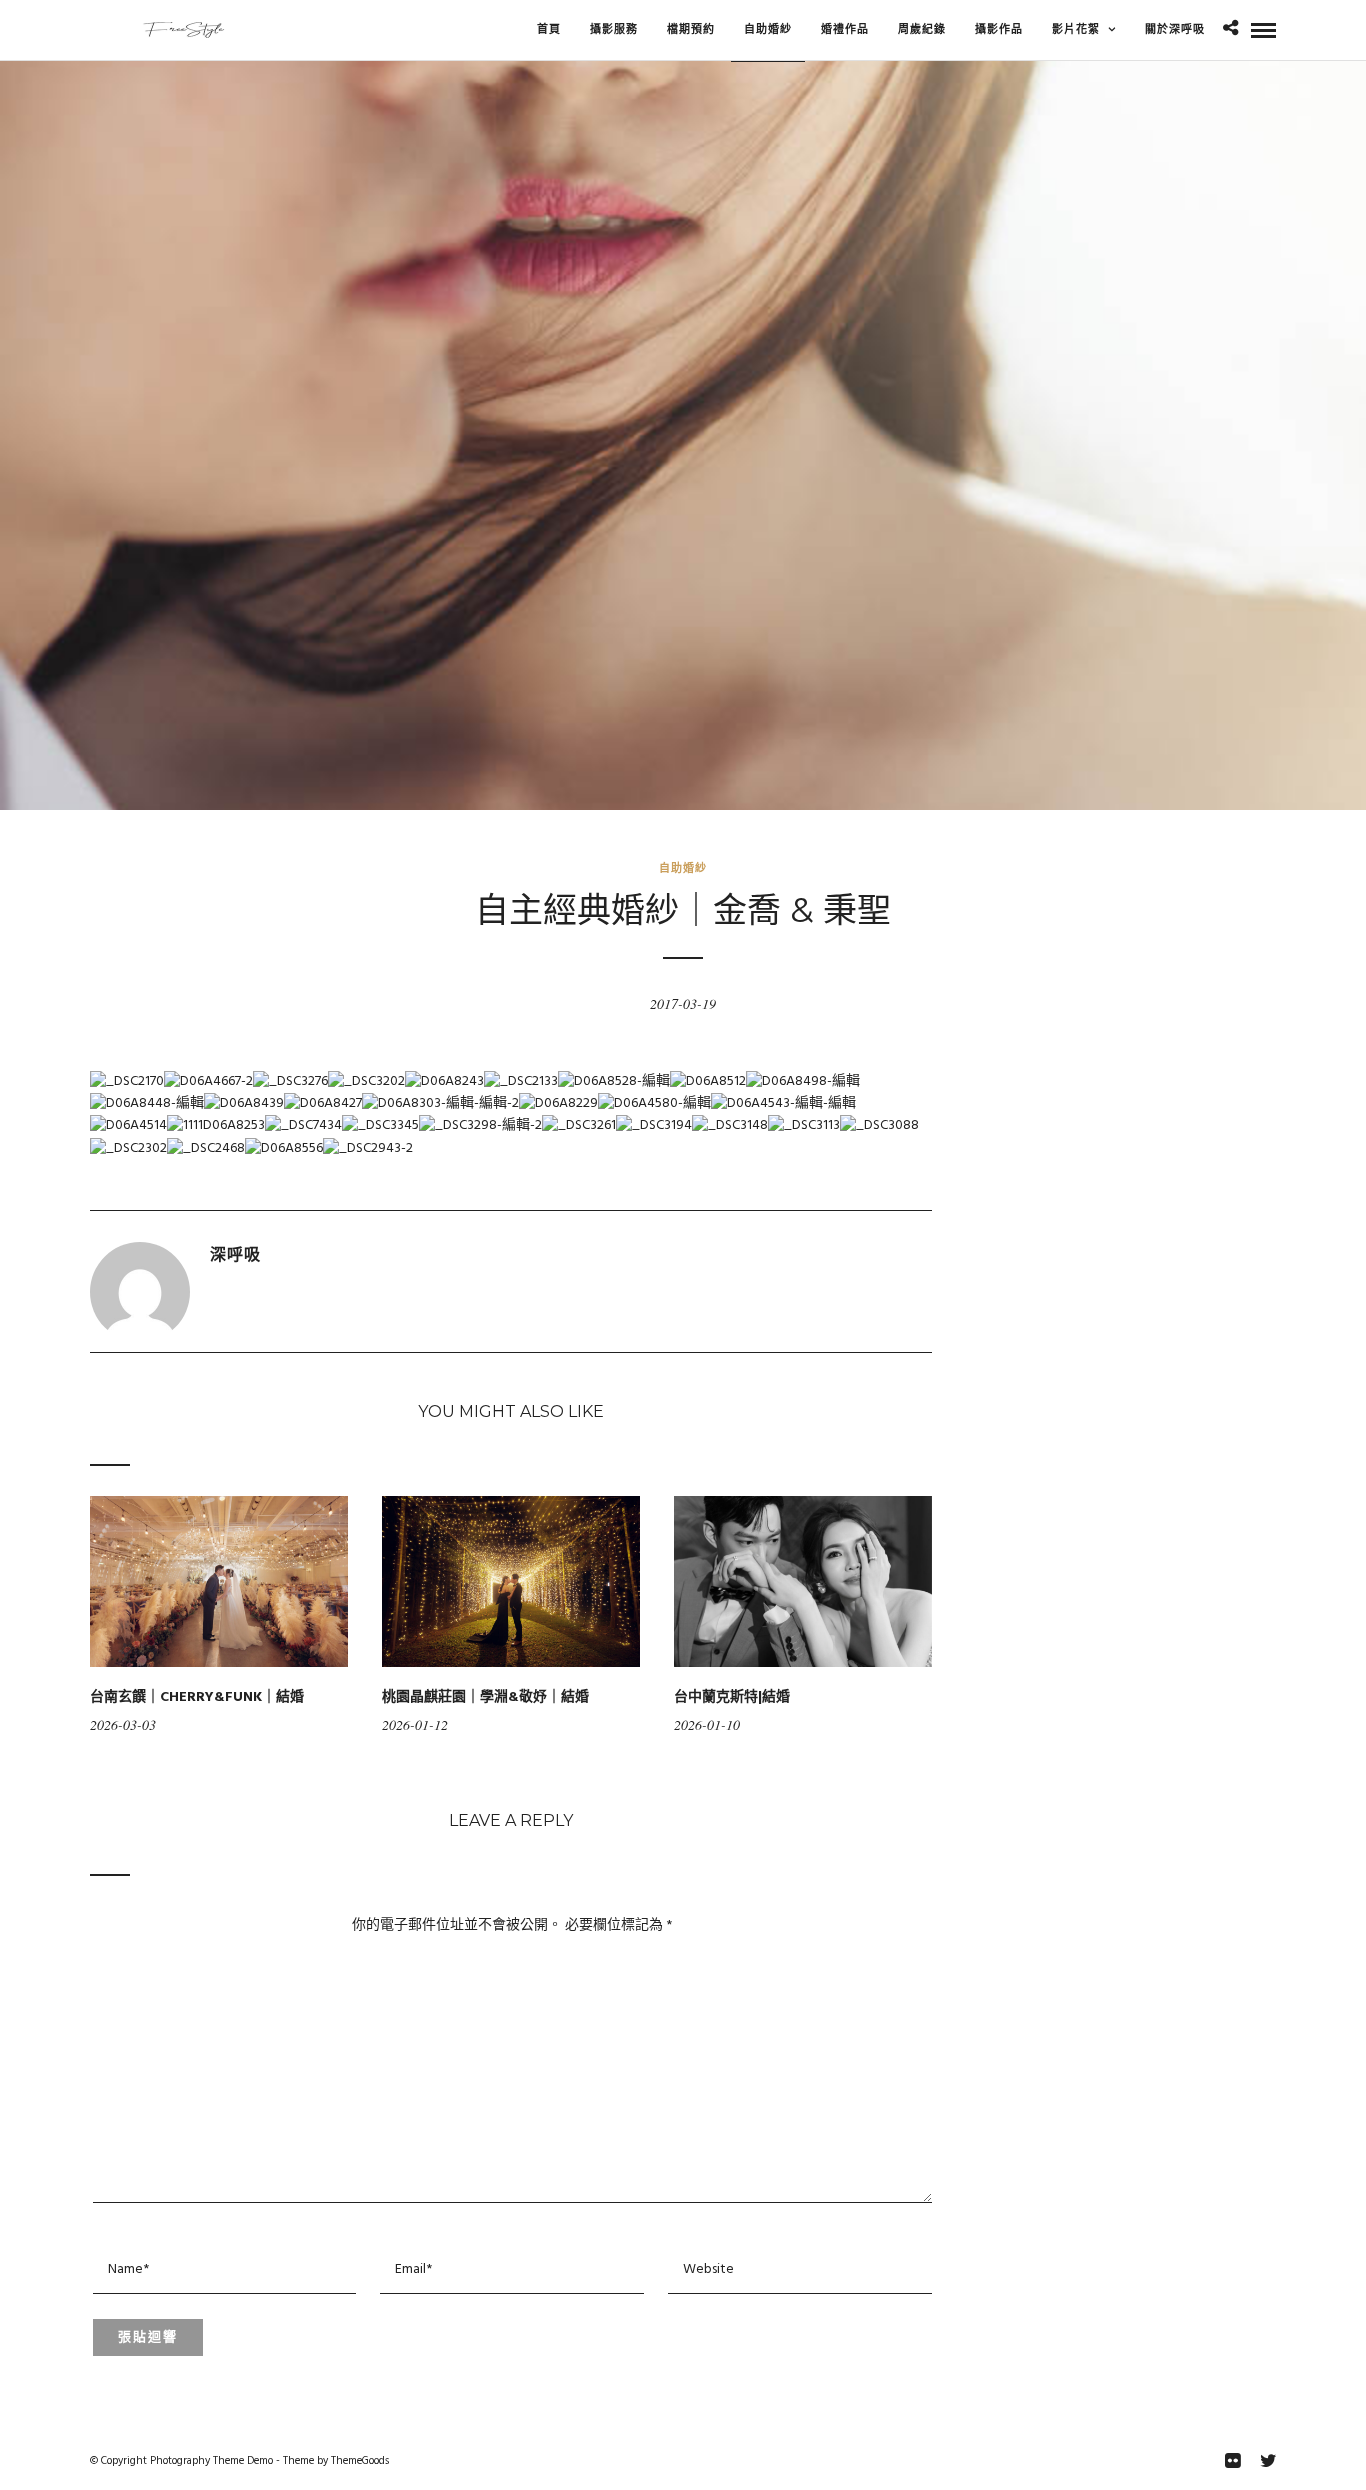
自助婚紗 (683, 868)
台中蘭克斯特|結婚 (732, 1697)
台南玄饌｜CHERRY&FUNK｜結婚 (197, 1697)
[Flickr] (1232, 2461)
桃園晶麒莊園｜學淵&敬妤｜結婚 (485, 1697)
